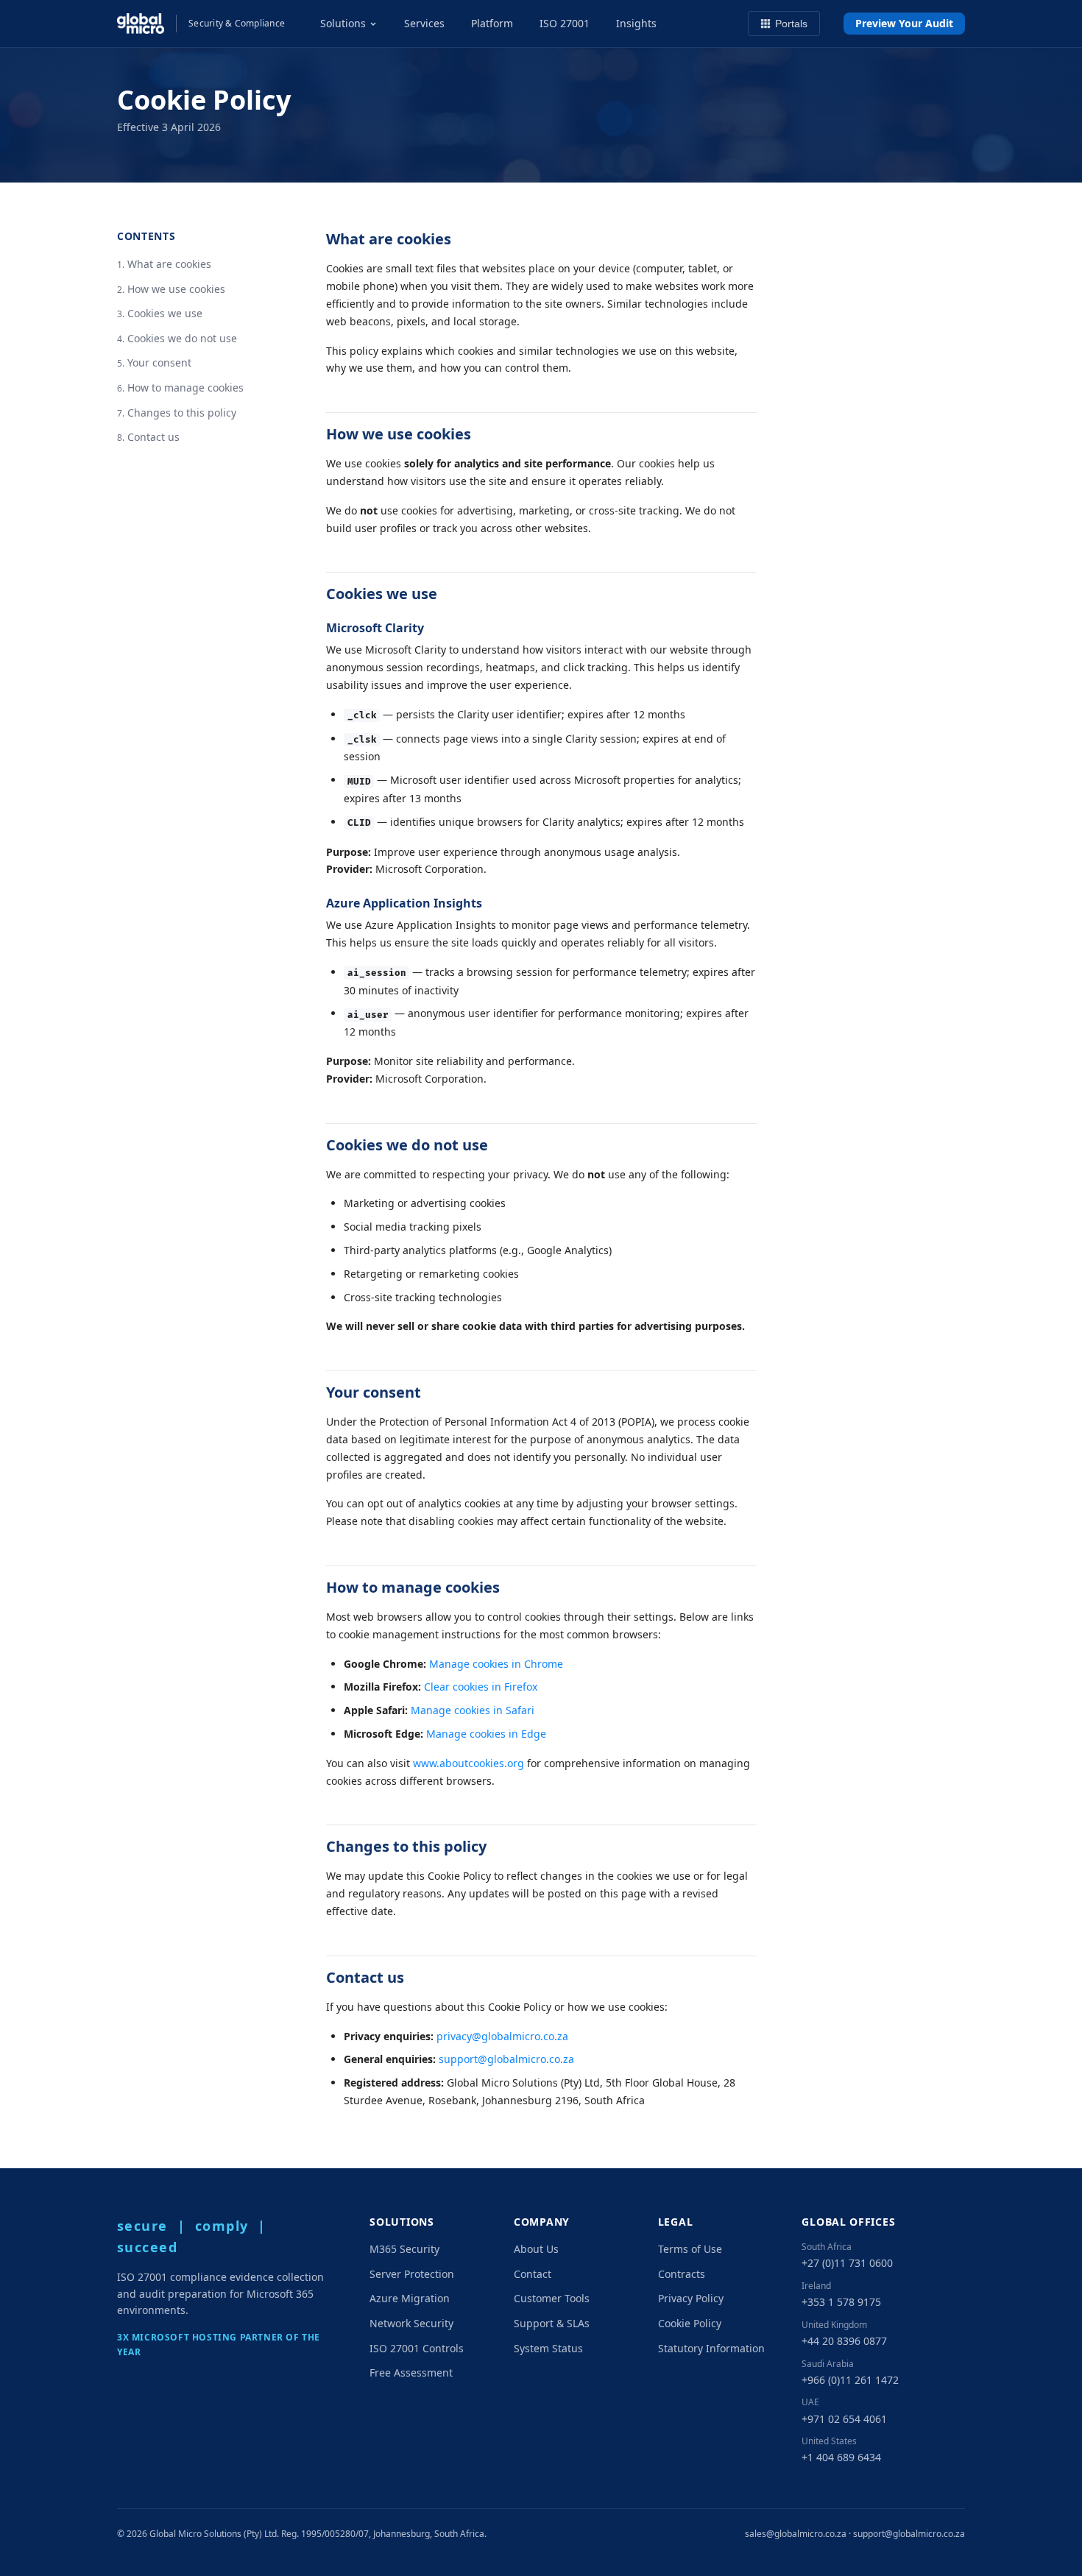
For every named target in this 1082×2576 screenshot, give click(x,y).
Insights (636, 23)
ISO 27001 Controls (417, 2348)
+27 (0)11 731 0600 (847, 2263)
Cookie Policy (690, 2323)
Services (424, 23)
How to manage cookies (185, 388)
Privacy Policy (691, 2298)
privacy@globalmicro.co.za (502, 2036)
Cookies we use (165, 313)
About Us (536, 2249)
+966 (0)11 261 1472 (850, 2380)
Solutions (343, 23)
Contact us (153, 437)
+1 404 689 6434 (841, 2457)
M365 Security (404, 2249)
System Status (548, 2348)
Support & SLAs (552, 2323)
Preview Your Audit (904, 23)
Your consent (159, 362)
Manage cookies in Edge (486, 1734)
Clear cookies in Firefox (481, 1687)
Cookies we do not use (182, 338)
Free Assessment (411, 2372)
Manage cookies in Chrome (496, 1664)
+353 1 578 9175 (841, 2302)
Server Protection (412, 2274)
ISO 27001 (565, 23)
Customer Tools (552, 2298)
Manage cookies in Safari (473, 1710)
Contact (533, 2274)
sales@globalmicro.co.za (796, 2534)
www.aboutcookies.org (468, 1763)
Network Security (411, 2323)
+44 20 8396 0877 (844, 2341)
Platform (492, 23)
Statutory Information (711, 2348)
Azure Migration (410, 2298)
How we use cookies (176, 288)
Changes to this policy (182, 412)
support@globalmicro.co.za (506, 2059)
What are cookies (169, 264)
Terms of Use (690, 2249)
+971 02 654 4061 (844, 2419)
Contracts (682, 2274)
